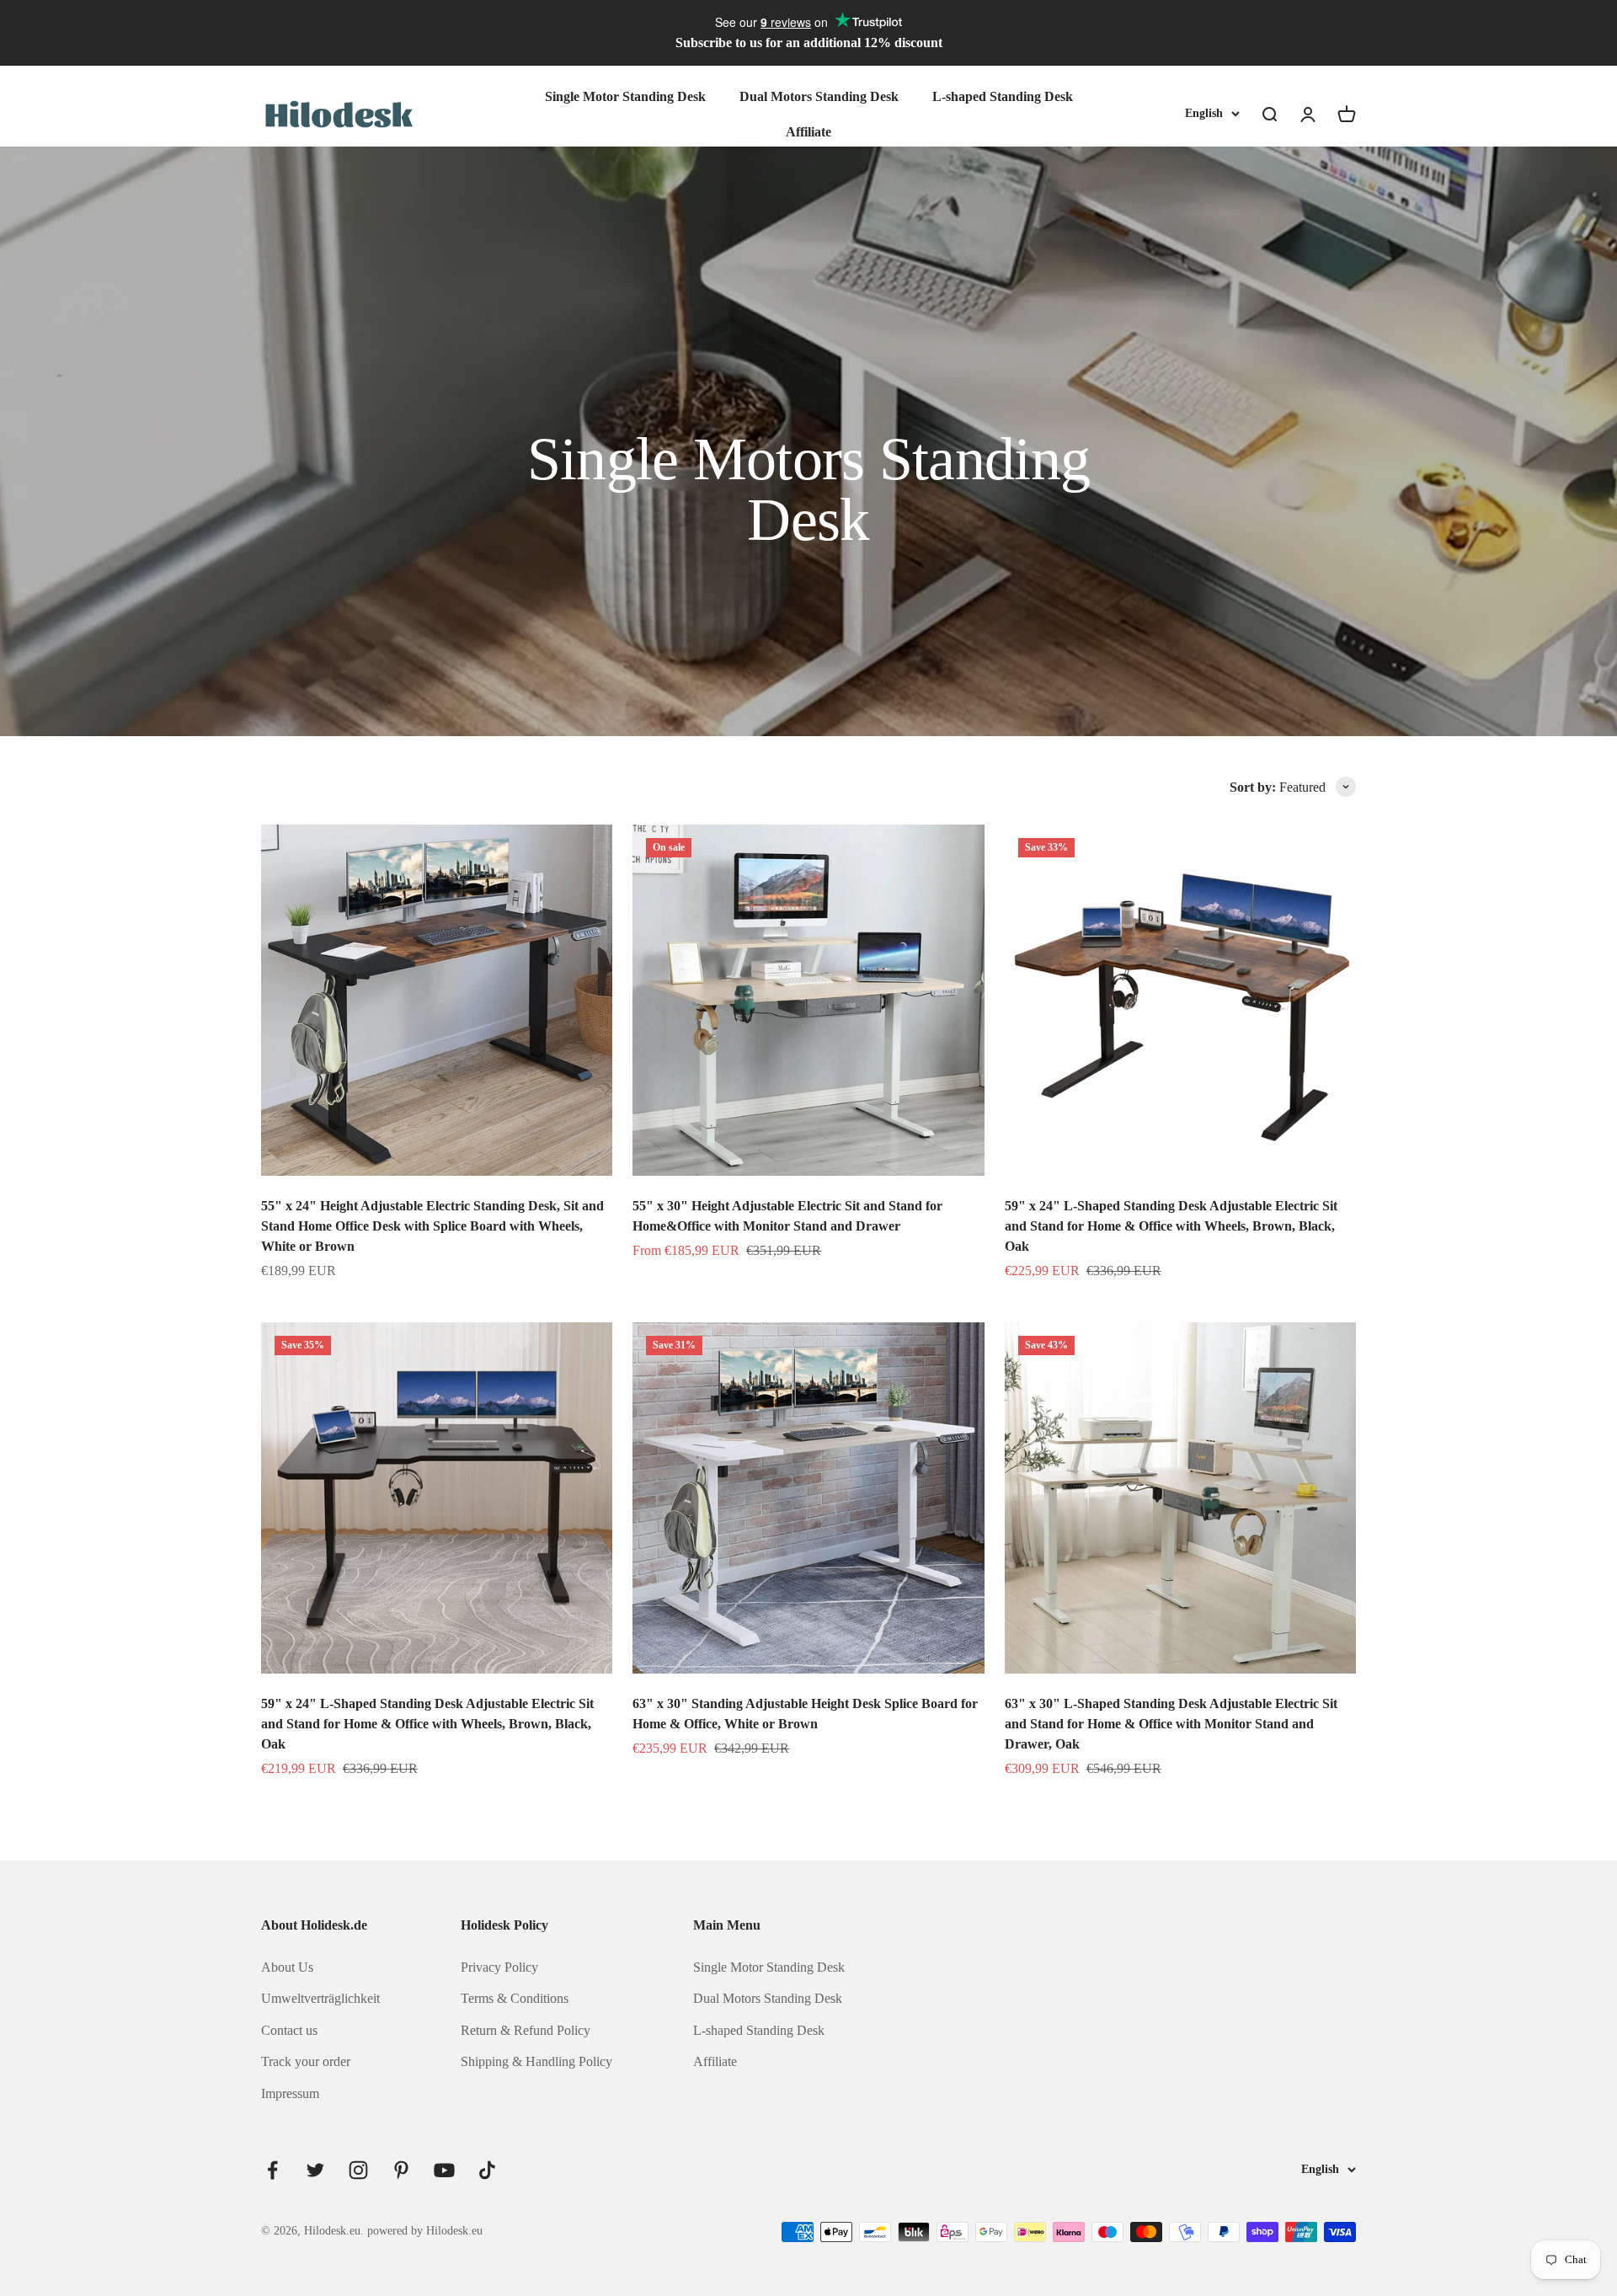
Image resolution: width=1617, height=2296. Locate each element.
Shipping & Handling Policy (536, 2061)
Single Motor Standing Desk (625, 96)
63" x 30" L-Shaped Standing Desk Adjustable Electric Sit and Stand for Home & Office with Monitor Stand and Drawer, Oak (1171, 1724)
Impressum (290, 2093)
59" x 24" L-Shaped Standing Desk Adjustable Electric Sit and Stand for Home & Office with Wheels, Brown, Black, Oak (1171, 1226)
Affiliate (808, 131)
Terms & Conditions (515, 1998)
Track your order (306, 2061)
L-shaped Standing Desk (1003, 96)
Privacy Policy (499, 1967)
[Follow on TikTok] (487, 2170)
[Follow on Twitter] (315, 2170)
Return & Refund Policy (526, 2030)
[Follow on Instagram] (358, 2170)
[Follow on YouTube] (444, 2170)
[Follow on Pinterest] (401, 2170)
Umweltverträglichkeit (320, 1998)
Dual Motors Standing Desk (819, 96)
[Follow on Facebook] (272, 2170)
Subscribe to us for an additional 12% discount (809, 43)
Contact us (289, 2030)
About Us (287, 1967)
